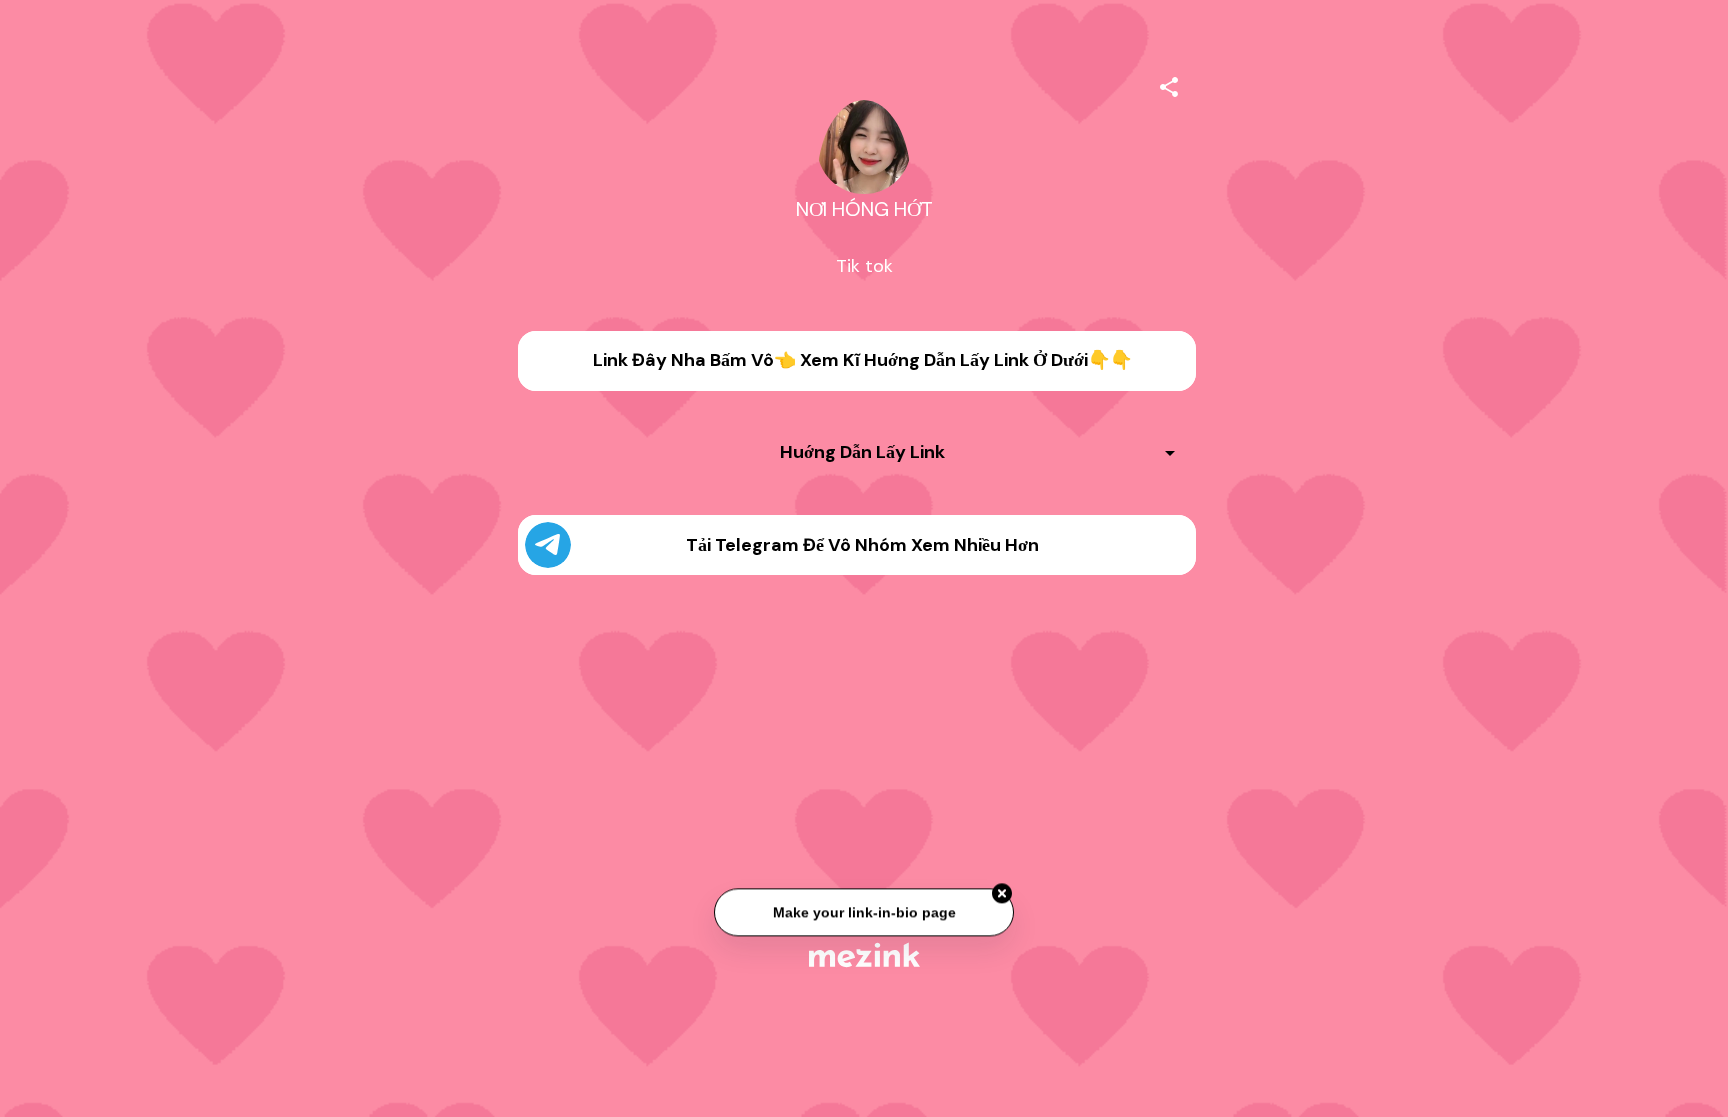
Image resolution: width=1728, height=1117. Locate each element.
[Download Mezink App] (864, 954)
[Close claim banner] (1002, 895)
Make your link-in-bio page (863, 913)
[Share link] (1169, 84)
